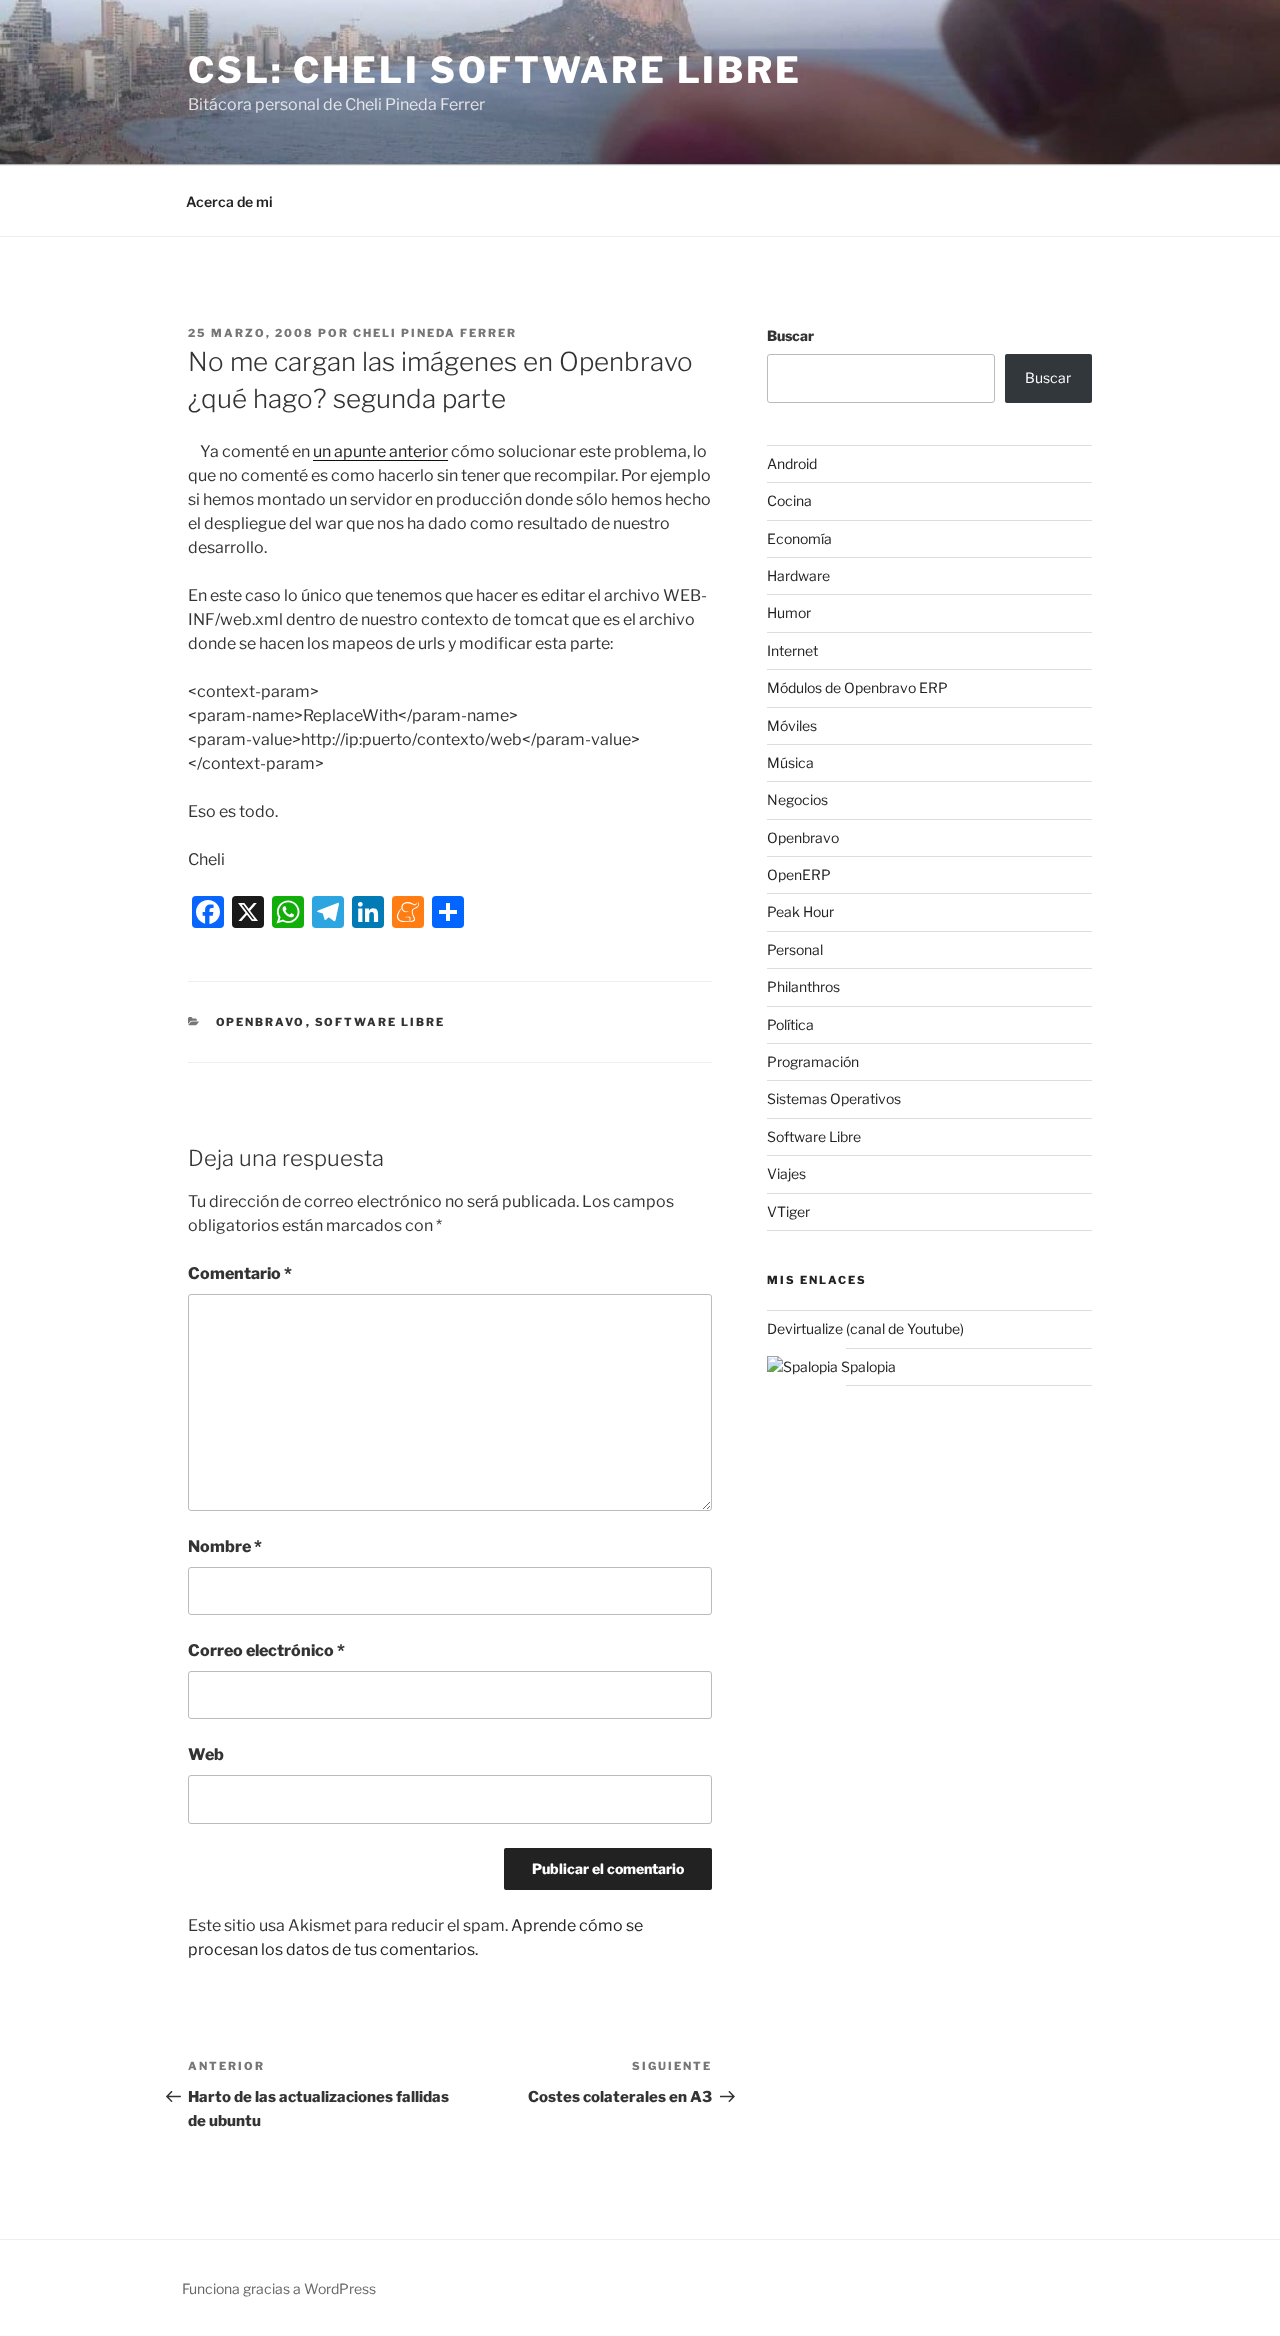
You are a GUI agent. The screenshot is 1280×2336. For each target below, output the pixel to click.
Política (790, 1024)
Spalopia (867, 1366)
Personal (795, 949)
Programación (813, 1061)
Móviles (792, 725)
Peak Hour (800, 911)
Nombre (225, 1546)
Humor (789, 612)
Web (206, 1754)
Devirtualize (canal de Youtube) (865, 1328)
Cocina (789, 500)
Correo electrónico (266, 1650)
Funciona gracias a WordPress (279, 2288)
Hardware (798, 575)
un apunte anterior (380, 451)
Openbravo (261, 1022)
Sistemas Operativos (834, 1098)
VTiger (788, 1211)
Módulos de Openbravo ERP (857, 687)
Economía (799, 538)
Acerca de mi (229, 201)
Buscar (790, 335)
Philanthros (803, 986)
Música (790, 762)
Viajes (786, 1173)
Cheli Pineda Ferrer (435, 333)
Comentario (240, 1273)
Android (792, 463)
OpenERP (799, 874)
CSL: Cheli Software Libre (495, 70)
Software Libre (380, 1022)
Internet (792, 650)
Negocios (797, 799)
